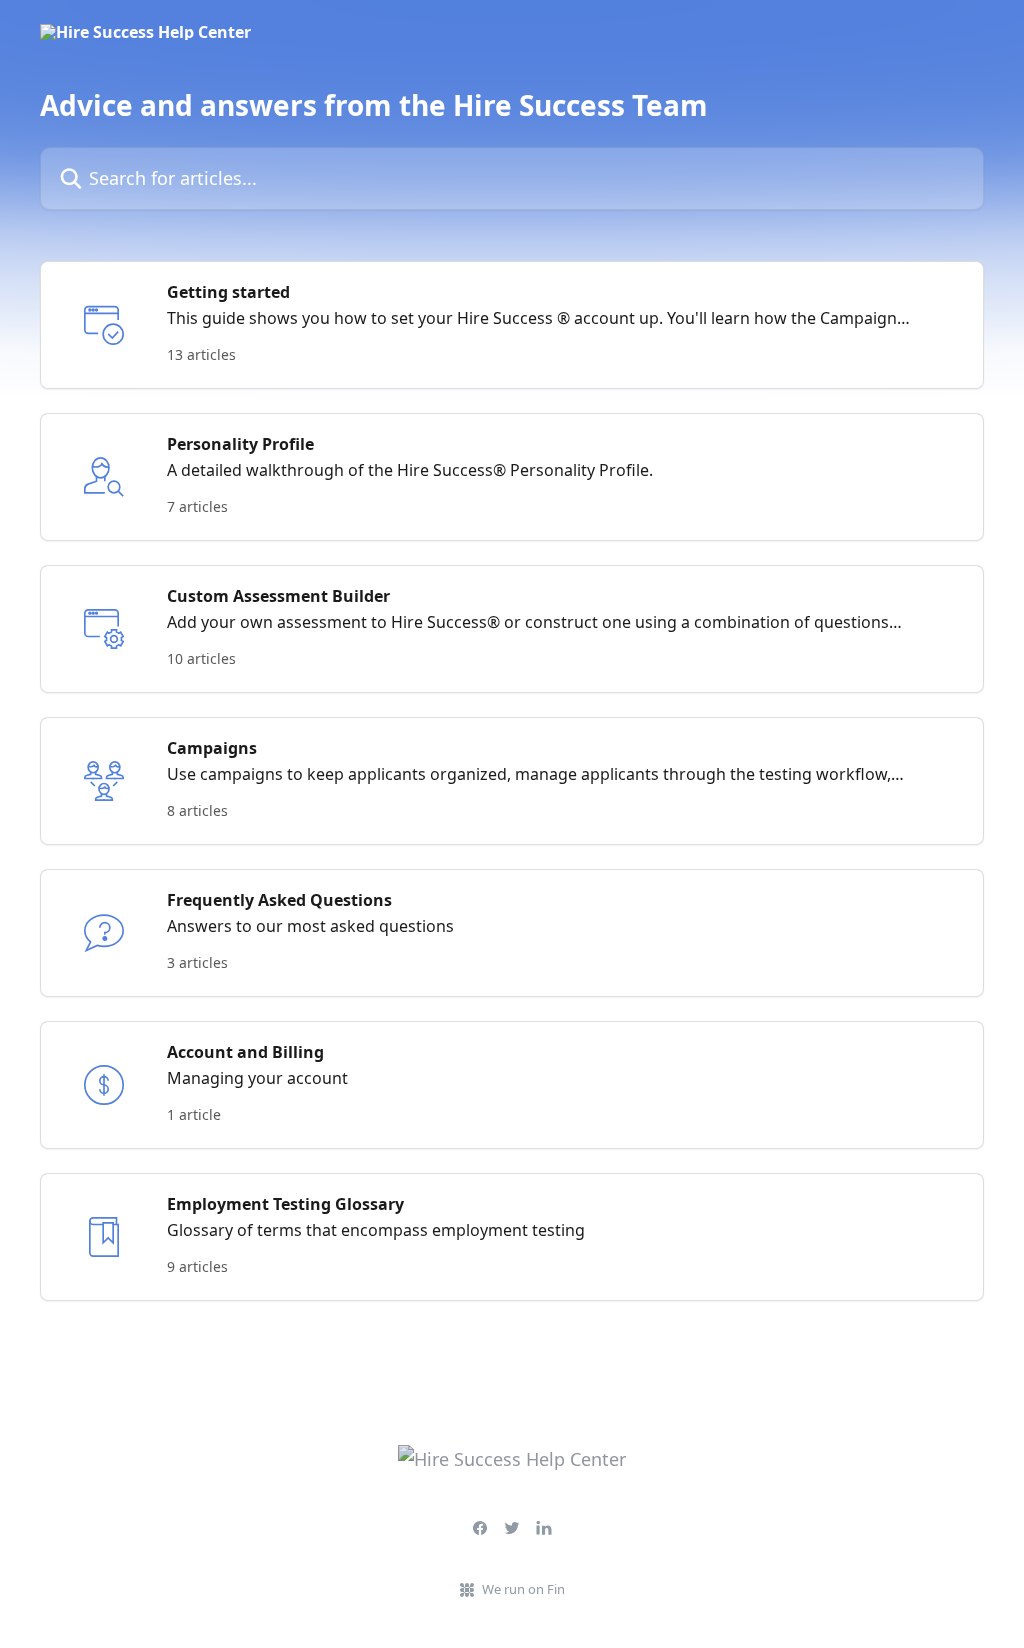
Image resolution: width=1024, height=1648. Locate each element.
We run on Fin (523, 1589)
